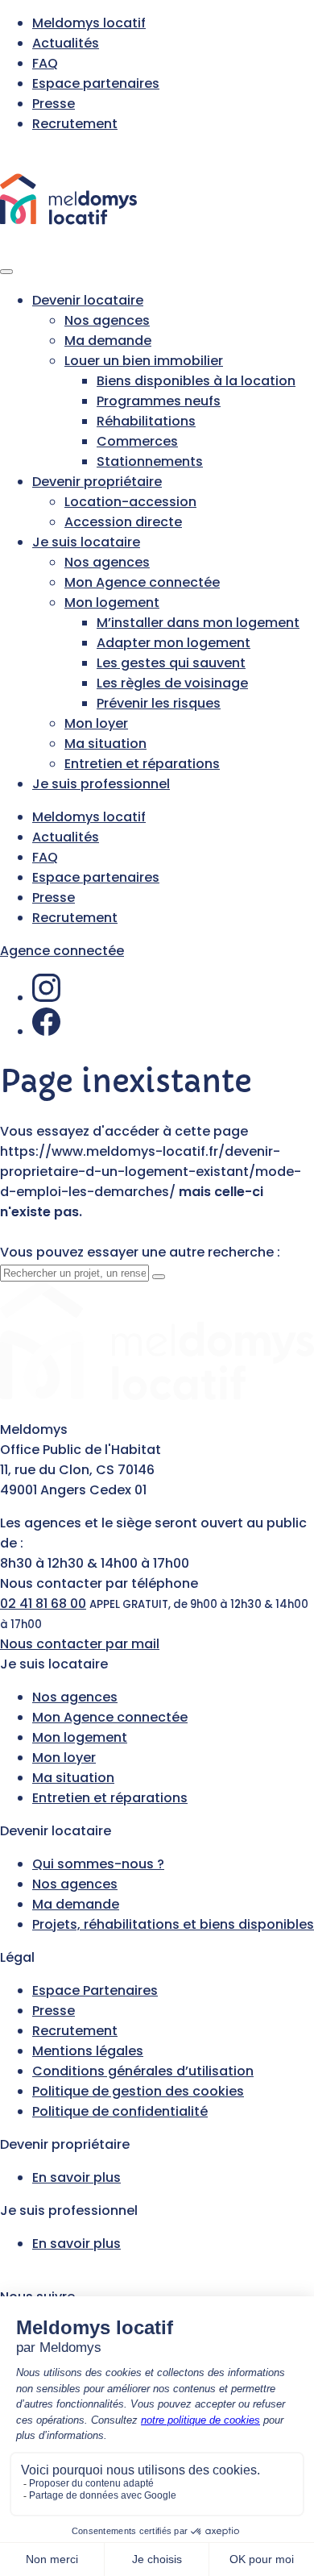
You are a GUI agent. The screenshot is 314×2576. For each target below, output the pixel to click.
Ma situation (105, 744)
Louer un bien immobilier (144, 361)
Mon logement (112, 602)
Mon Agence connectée (142, 582)
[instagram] (46, 997)
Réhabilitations (146, 421)
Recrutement (75, 124)
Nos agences (107, 320)
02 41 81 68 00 (43, 1604)
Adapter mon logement (174, 643)
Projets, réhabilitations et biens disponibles (173, 1924)
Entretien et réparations (142, 764)
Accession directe (123, 522)
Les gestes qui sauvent (171, 663)
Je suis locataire (86, 542)
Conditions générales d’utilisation (143, 2071)
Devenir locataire (88, 300)
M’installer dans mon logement (198, 623)
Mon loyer (96, 723)
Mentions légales (88, 2051)
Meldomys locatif (89, 23)
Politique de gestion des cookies (138, 2091)
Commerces (137, 441)
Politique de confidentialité (120, 2111)
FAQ (45, 63)
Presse (54, 104)
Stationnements (150, 461)
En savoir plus (76, 2177)
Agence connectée (62, 951)
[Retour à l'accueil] (68, 247)
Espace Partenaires (95, 1990)
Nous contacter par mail (80, 1644)
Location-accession (130, 502)
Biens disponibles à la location (196, 381)
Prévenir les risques (159, 703)
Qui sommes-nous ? (98, 1864)
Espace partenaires (96, 83)
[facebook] (46, 1031)
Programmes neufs (159, 401)
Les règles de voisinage (172, 683)
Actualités (66, 43)
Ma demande (108, 341)
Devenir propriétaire (97, 482)
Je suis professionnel (101, 784)
